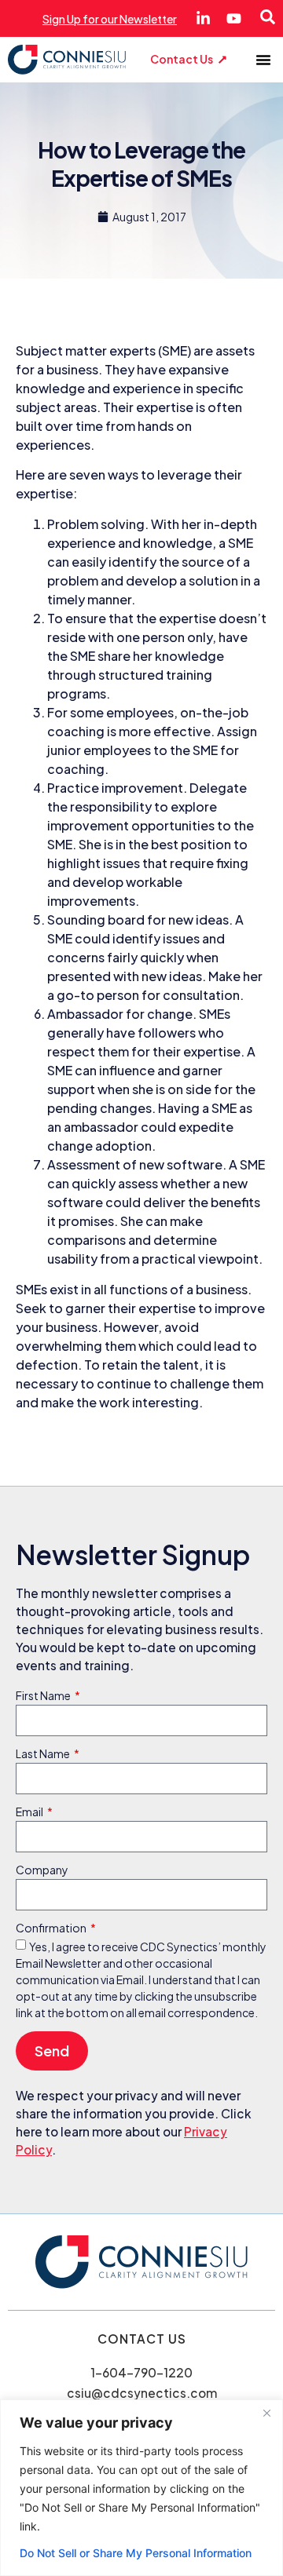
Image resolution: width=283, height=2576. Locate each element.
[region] (141, 2488)
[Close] (266, 2413)
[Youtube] (234, 18)
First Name (44, 1696)
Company (42, 1870)
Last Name (44, 1754)
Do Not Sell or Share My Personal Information (136, 2553)
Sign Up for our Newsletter (110, 19)
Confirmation (52, 1928)
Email (30, 1812)
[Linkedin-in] (203, 18)
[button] (263, 60)
